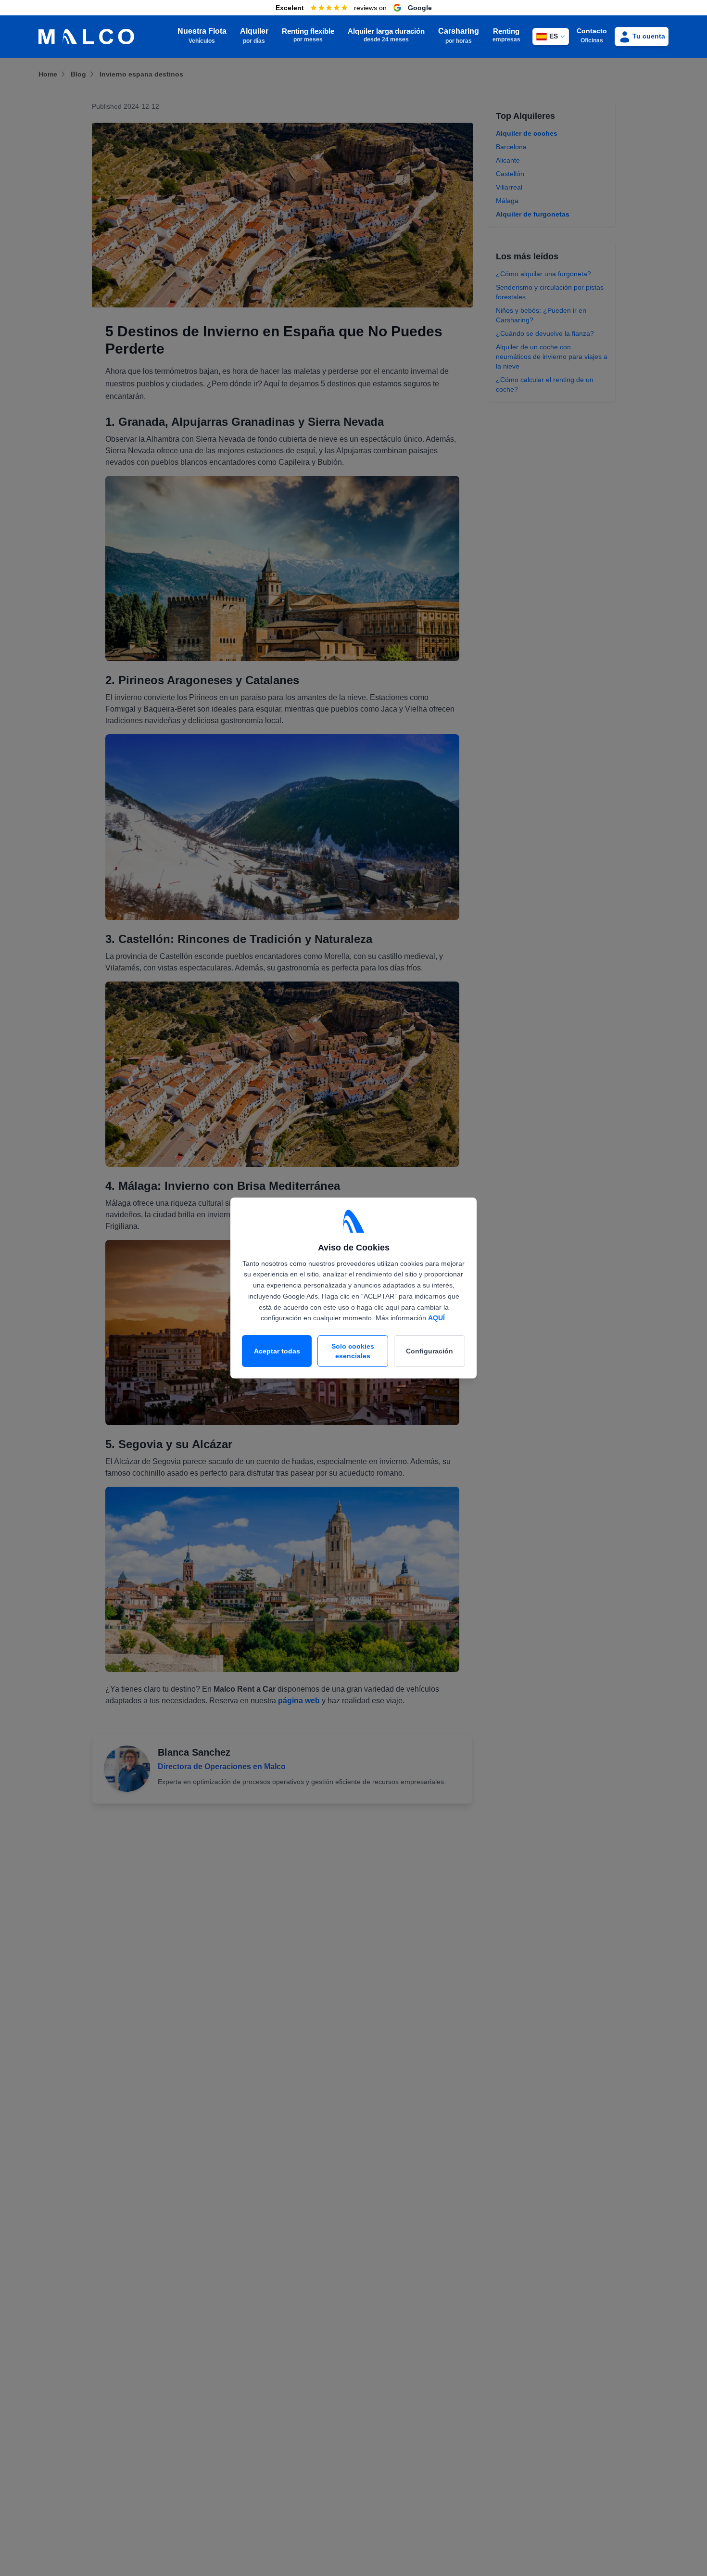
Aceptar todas (277, 1351)
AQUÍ (436, 1318)
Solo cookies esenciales (353, 1351)
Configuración (429, 1351)
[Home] (86, 37)
